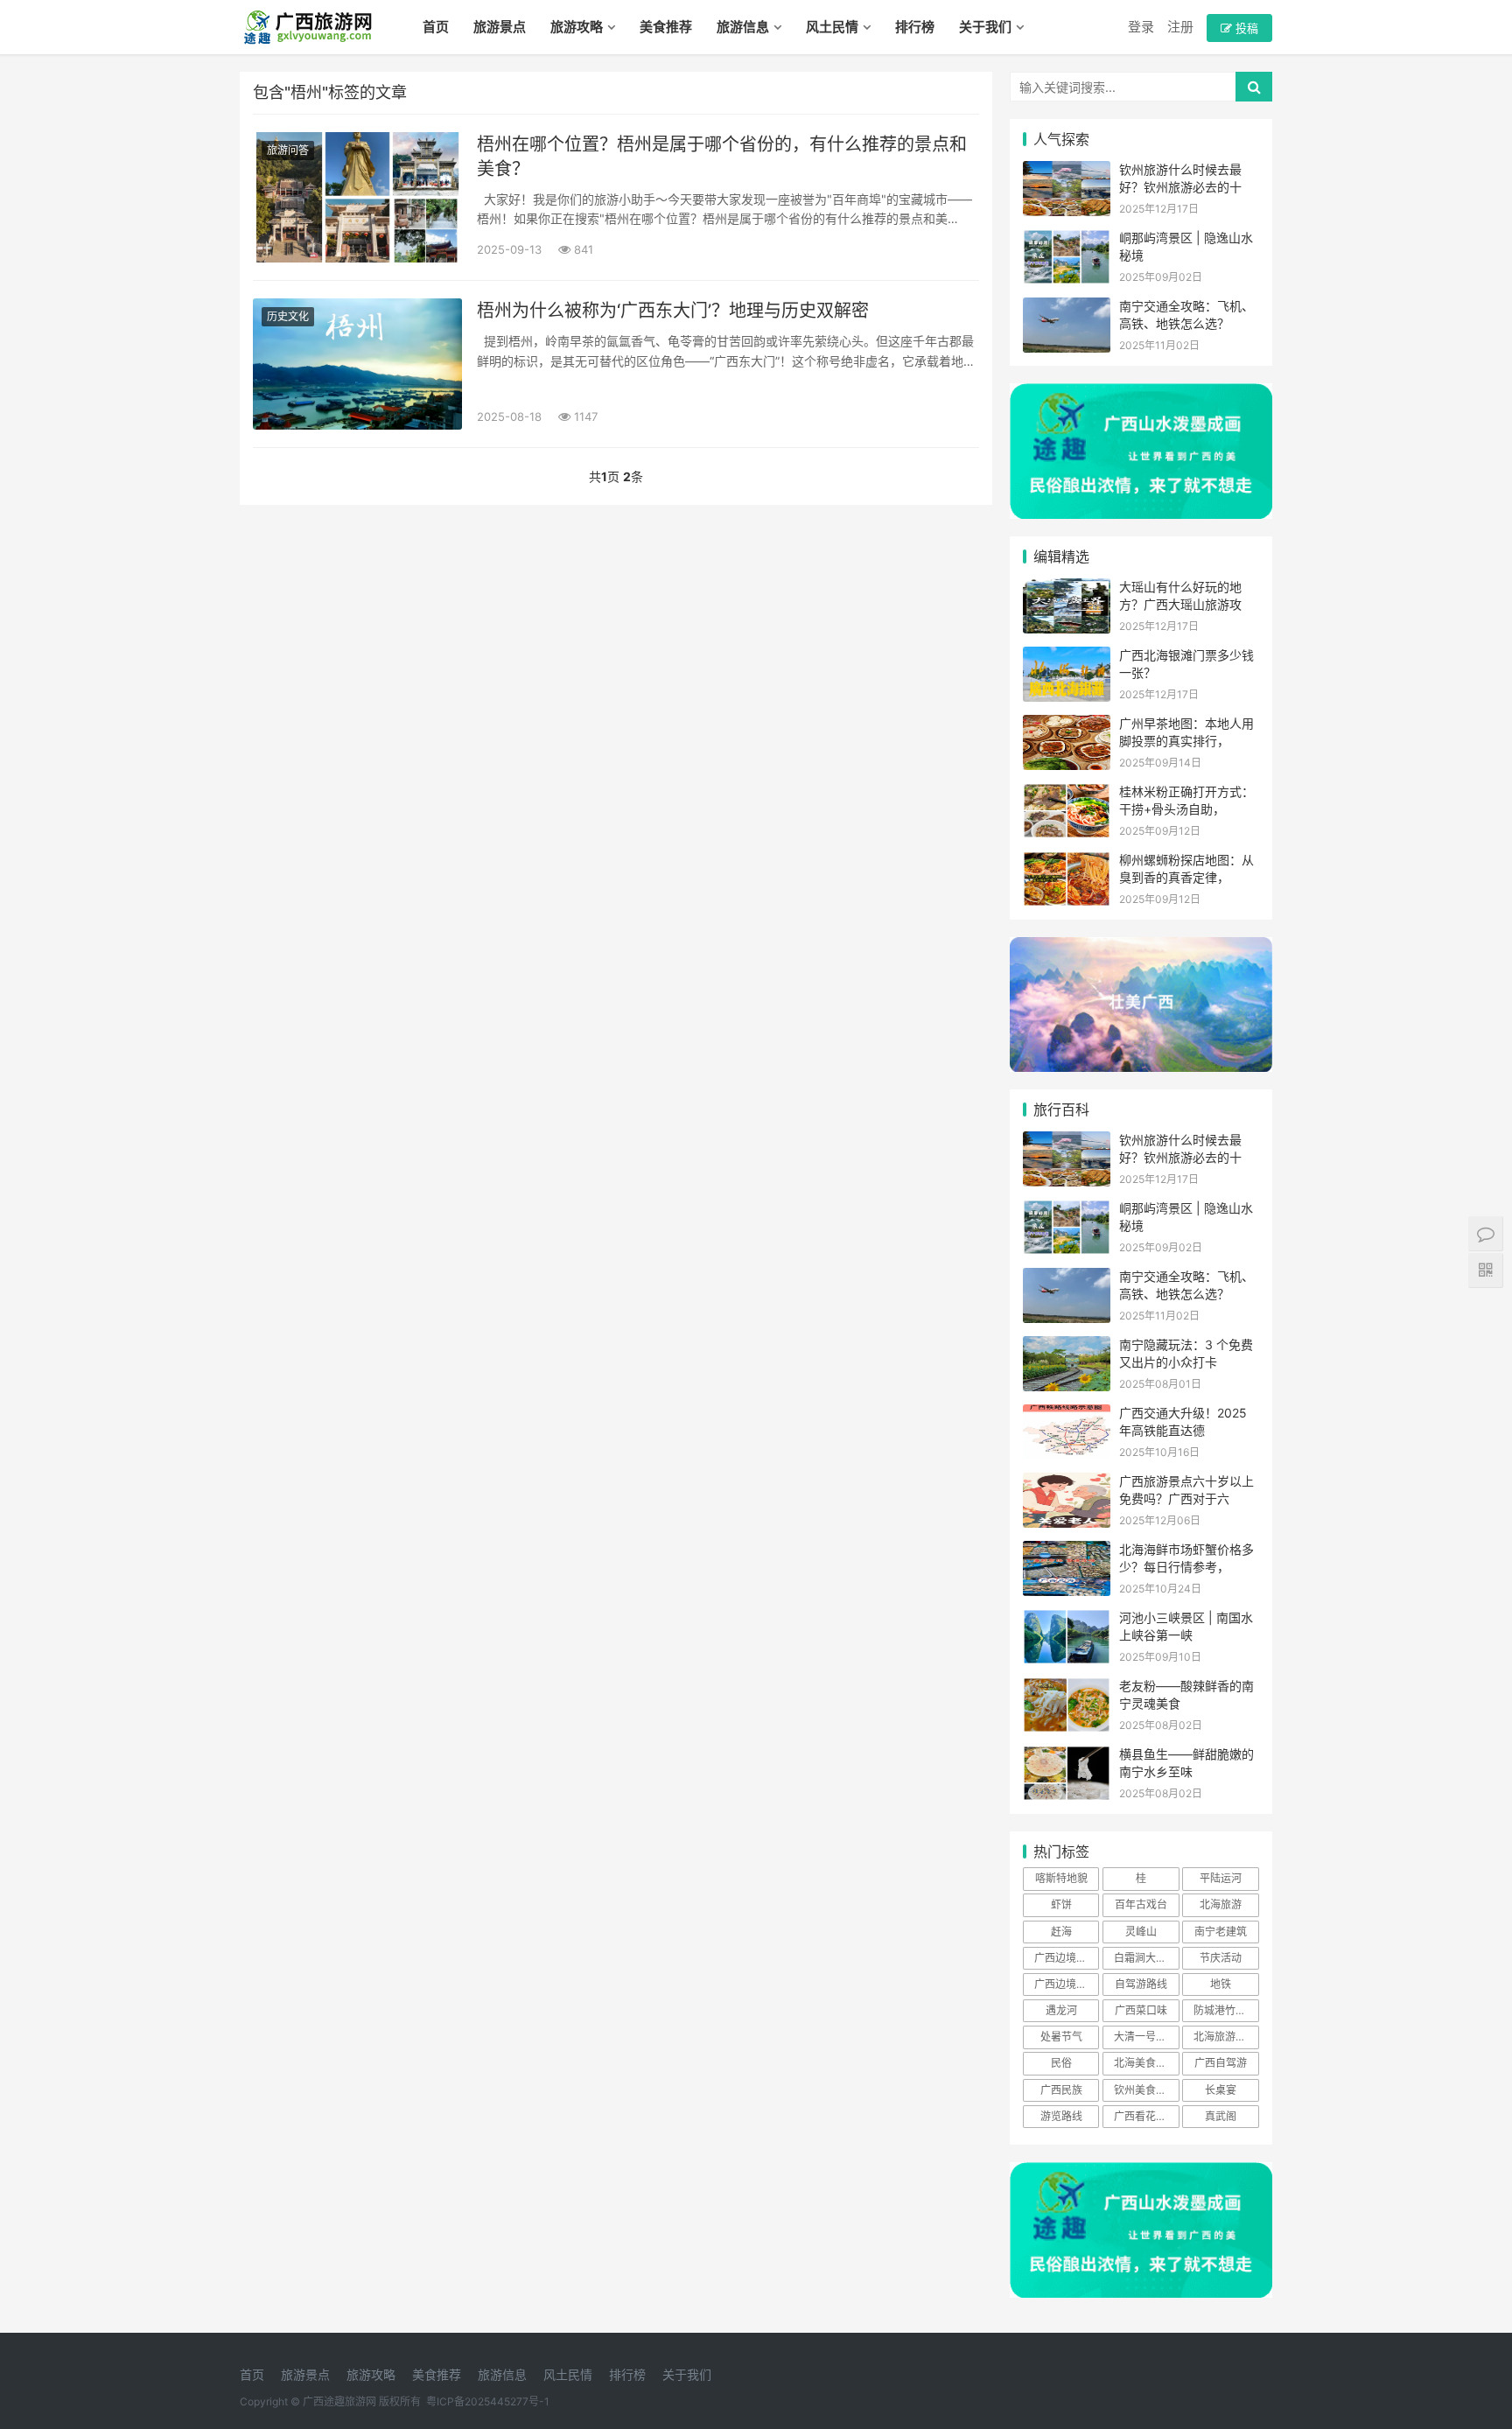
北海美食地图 (1145, 2063)
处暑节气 (1061, 2037)
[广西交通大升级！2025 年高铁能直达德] (1067, 1415)
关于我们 (985, 27)
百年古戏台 (1141, 1904)
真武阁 (1221, 2116)
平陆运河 (1221, 1878)
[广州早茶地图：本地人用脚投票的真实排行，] (1067, 726)
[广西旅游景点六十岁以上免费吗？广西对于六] (1067, 1484)
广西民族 (1061, 2090)
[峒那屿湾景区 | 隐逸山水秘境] (1067, 240)
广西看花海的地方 (1146, 2116)
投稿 (1245, 28)
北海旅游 (1221, 1904)
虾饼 (1061, 1904)
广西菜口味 (1141, 2010)
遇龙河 (1061, 2010)
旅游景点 (500, 27)
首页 (436, 27)
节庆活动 (1221, 1958)
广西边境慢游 (1066, 1984)
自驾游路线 (1141, 1984)
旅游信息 (743, 27)
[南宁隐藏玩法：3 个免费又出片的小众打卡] (1067, 1347)
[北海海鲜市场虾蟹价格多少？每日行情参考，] (1067, 1552)
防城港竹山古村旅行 (1226, 2010)
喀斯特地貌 (1061, 1878)
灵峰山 (1141, 1932)
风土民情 (832, 27)
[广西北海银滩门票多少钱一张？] (1067, 658)
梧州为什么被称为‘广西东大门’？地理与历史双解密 (673, 311)
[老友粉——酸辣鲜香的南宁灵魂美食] (1067, 1688)
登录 (1141, 27)
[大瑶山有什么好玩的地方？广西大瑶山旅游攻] (1067, 589)
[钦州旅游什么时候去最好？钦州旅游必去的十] (1067, 172)
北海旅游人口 (1225, 2037)
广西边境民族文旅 (1067, 1958)
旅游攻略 (577, 27)
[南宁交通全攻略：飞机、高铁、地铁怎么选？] (1067, 308)
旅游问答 (288, 150)
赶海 (1061, 1932)
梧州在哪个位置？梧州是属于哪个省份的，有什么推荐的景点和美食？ (722, 157)
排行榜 (915, 27)
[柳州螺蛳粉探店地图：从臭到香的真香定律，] (1067, 862)
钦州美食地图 (1145, 2090)
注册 (1180, 27)
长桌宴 (1221, 2090)
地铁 (1221, 1984)
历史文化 (288, 316)
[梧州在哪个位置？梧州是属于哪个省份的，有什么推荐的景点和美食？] (357, 197)
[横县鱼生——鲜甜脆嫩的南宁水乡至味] (1067, 1757)
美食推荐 (666, 27)
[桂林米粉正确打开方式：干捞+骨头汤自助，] (1067, 794)
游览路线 (1061, 2116)
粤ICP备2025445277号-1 (488, 2401)
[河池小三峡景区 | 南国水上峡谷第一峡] (1067, 1620)
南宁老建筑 (1221, 1932)
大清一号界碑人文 (1146, 2037)
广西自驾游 (1221, 2063)
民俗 (1061, 2063)
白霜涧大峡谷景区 (1146, 1958)
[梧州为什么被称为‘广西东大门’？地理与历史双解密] (357, 364)
